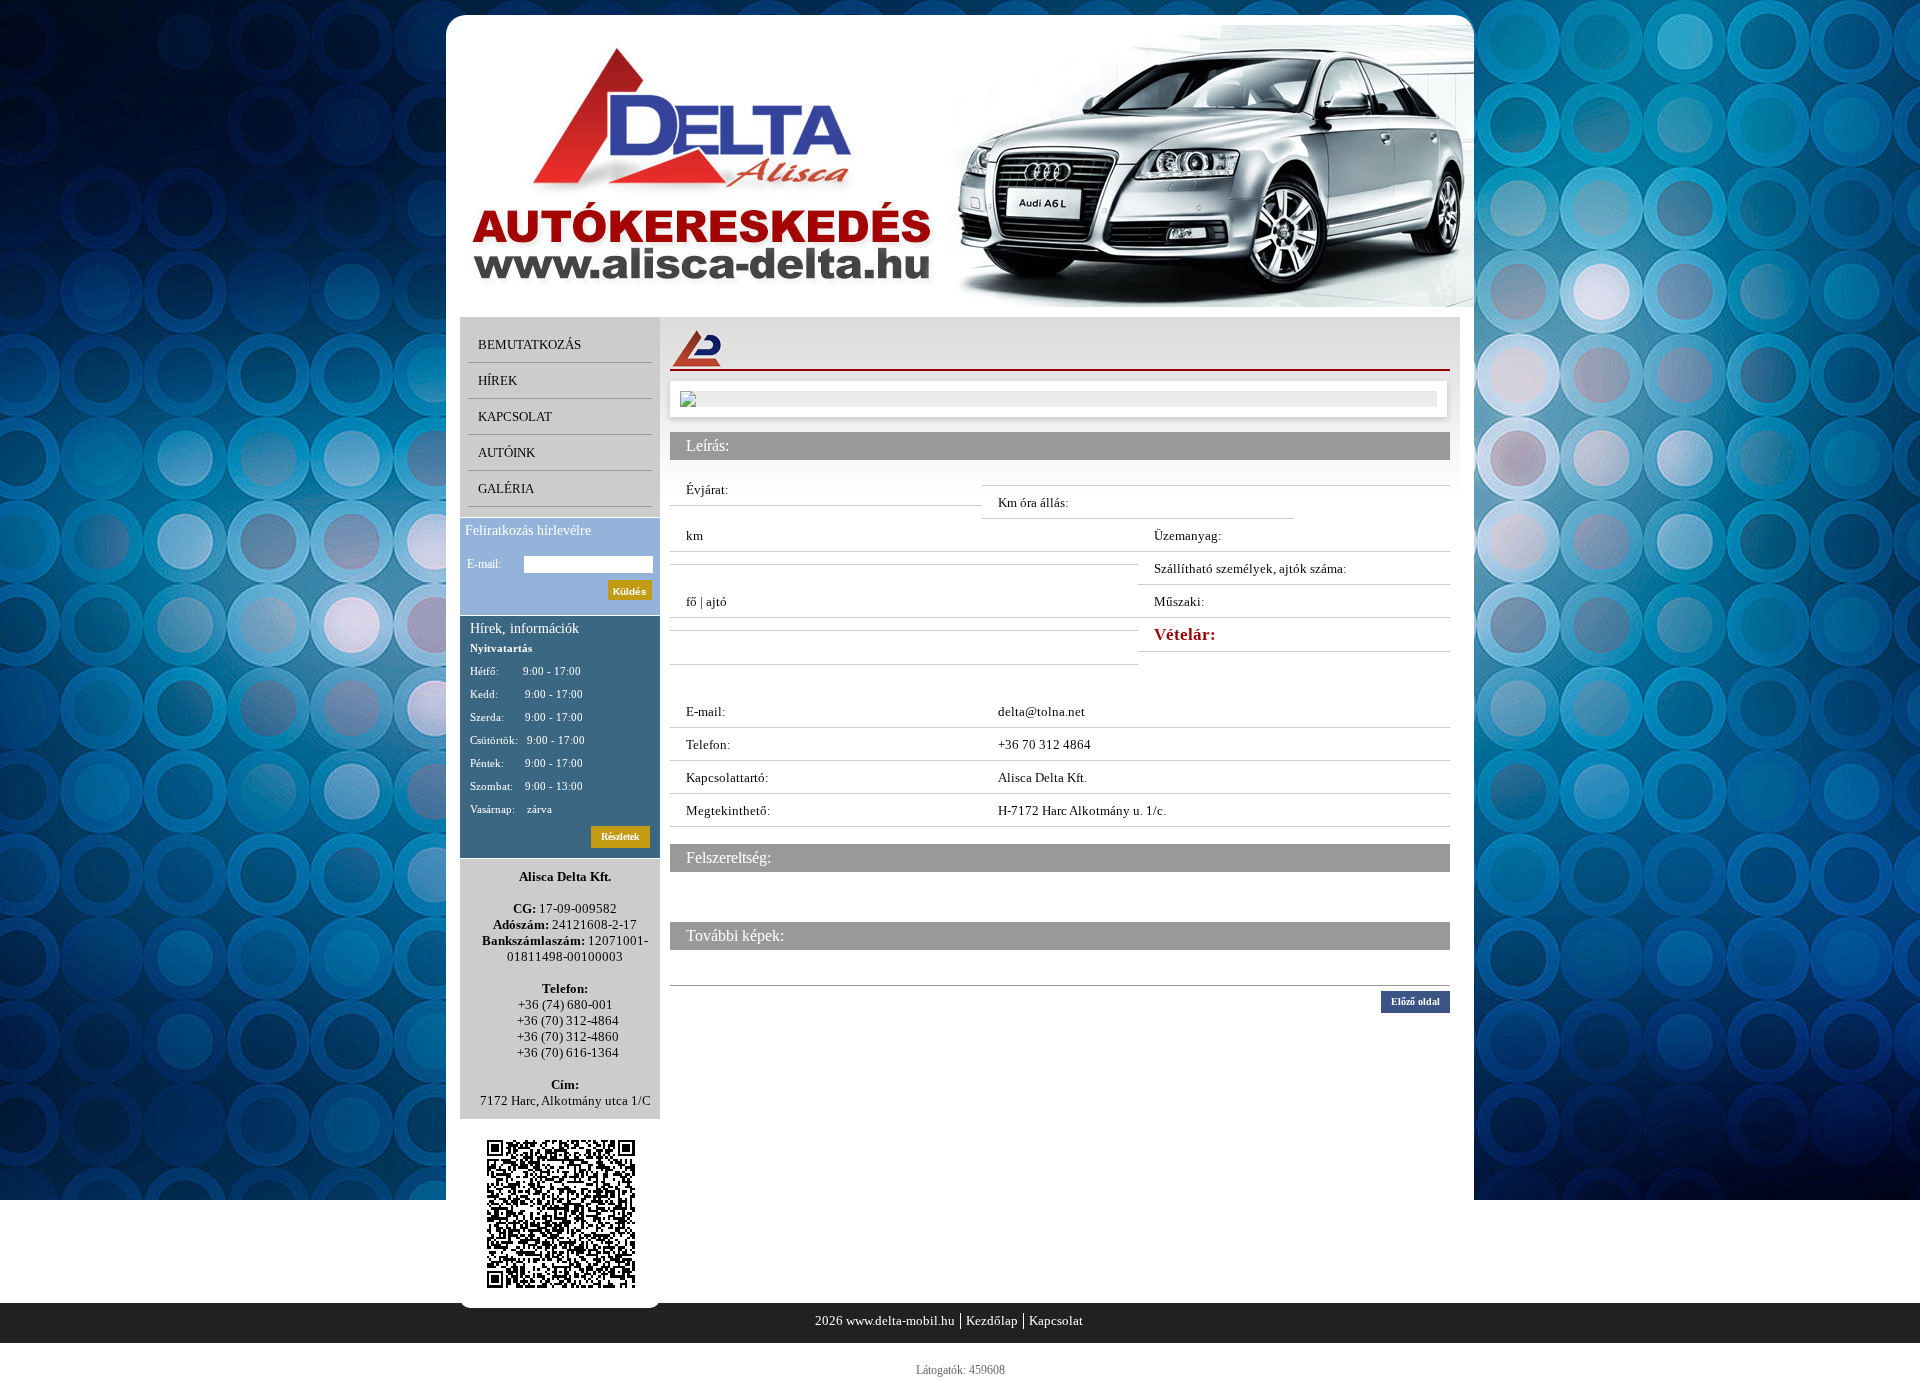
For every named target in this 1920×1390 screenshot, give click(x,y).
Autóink (506, 452)
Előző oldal (1415, 1001)
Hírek (497, 380)
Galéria (506, 488)
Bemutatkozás (529, 344)
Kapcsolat (515, 416)
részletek (620, 836)
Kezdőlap (992, 1320)
